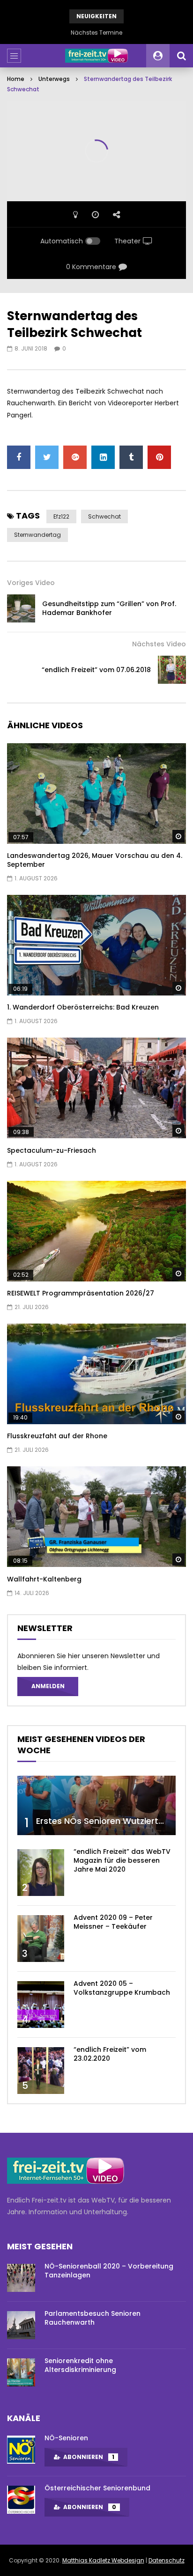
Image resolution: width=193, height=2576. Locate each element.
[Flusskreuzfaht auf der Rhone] (96, 1374)
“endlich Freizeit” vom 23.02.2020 (110, 2054)
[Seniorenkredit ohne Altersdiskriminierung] (21, 2372)
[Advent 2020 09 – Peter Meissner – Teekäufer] (41, 1939)
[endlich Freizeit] (96, 56)
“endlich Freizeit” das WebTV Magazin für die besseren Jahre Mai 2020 (122, 1860)
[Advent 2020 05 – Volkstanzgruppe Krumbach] (41, 2005)
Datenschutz (167, 2560)
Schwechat (104, 516)
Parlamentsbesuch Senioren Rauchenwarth (93, 2318)
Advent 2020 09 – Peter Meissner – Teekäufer (113, 1922)
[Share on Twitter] (47, 457)
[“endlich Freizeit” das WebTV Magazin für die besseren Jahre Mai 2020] (41, 1873)
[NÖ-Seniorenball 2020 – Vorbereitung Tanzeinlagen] (21, 2278)
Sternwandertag (37, 535)
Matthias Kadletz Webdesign (103, 2560)
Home (16, 79)
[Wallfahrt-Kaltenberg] (96, 1517)
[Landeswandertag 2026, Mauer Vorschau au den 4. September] (96, 794)
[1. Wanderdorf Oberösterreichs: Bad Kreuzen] (96, 945)
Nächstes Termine (96, 33)
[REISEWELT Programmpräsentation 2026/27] (96, 1231)
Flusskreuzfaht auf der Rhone (57, 1436)
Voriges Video (31, 583)
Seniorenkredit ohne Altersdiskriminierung (80, 2365)
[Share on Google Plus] (75, 457)
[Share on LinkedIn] (103, 457)
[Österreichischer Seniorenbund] (21, 2500)
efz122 (61, 516)
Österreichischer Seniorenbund (97, 2488)
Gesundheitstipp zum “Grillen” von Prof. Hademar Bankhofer (109, 608)
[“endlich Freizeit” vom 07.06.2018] (172, 670)
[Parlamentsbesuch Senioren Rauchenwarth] (21, 2325)
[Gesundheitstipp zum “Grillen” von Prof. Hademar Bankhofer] (21, 608)
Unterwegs (54, 79)
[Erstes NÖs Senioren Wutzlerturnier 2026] (96, 1805)
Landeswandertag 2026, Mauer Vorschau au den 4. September (95, 860)
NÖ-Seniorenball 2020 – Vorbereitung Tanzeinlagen (109, 2271)
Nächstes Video (159, 644)
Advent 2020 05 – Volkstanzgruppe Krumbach (122, 1988)
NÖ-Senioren (66, 2438)
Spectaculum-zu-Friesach (52, 1150)
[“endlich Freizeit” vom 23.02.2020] (41, 2071)
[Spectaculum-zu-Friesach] (96, 1088)
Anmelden (48, 1686)
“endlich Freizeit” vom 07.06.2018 (96, 670)
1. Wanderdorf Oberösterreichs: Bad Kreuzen (83, 1007)
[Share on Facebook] (19, 457)
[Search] (181, 56)
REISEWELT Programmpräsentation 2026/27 (81, 1293)
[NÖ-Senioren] (21, 2450)
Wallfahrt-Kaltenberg (44, 1579)
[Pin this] (159, 457)
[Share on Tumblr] (131, 457)
